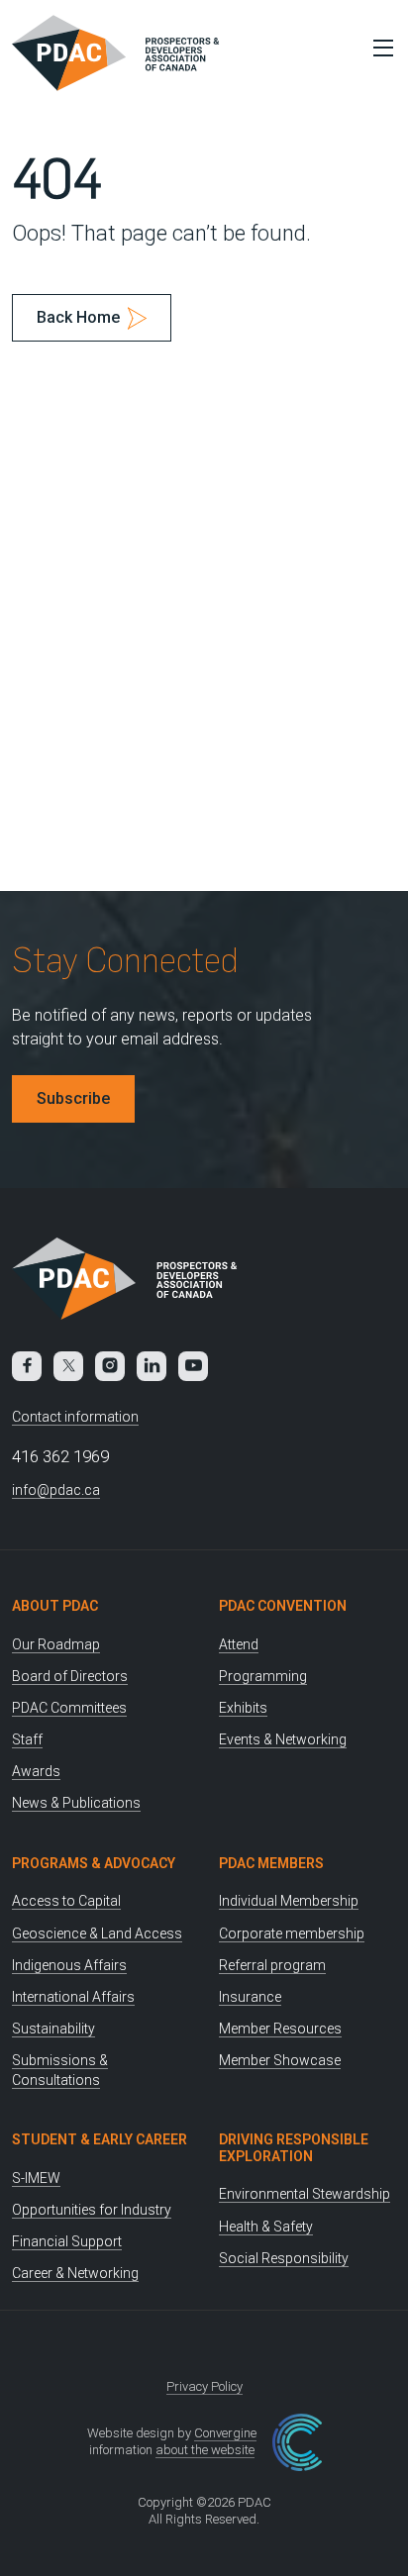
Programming (263, 1676)
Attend (239, 1644)
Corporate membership (292, 1933)
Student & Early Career (100, 2139)
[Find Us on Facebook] (27, 1366)
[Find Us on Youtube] (193, 1366)
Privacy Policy (204, 2386)
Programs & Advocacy (94, 1863)
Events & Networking (283, 1739)
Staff (27, 1739)
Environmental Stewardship (305, 2194)
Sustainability (53, 2029)
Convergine (225, 2433)
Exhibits (243, 1708)
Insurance (250, 1997)
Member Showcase (280, 2060)
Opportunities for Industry (92, 2210)
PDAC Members (271, 1863)
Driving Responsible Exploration (294, 2148)
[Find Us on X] (68, 1366)
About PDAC (55, 1606)
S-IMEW (36, 2178)
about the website (205, 2450)
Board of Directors (70, 1676)
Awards (36, 1771)
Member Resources (280, 2029)
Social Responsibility (284, 2258)
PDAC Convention (283, 1606)
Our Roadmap (56, 1644)
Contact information (75, 1417)
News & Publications (76, 1803)
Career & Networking (75, 2273)
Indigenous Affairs (69, 1965)
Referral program (272, 1965)
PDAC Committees (69, 1708)
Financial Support (67, 2241)
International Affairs (73, 1997)
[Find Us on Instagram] (110, 1366)
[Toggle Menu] (378, 48)
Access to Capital (66, 1901)
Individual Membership (289, 1901)
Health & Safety (266, 2227)
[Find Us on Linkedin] (152, 1366)
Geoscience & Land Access (97, 1933)
